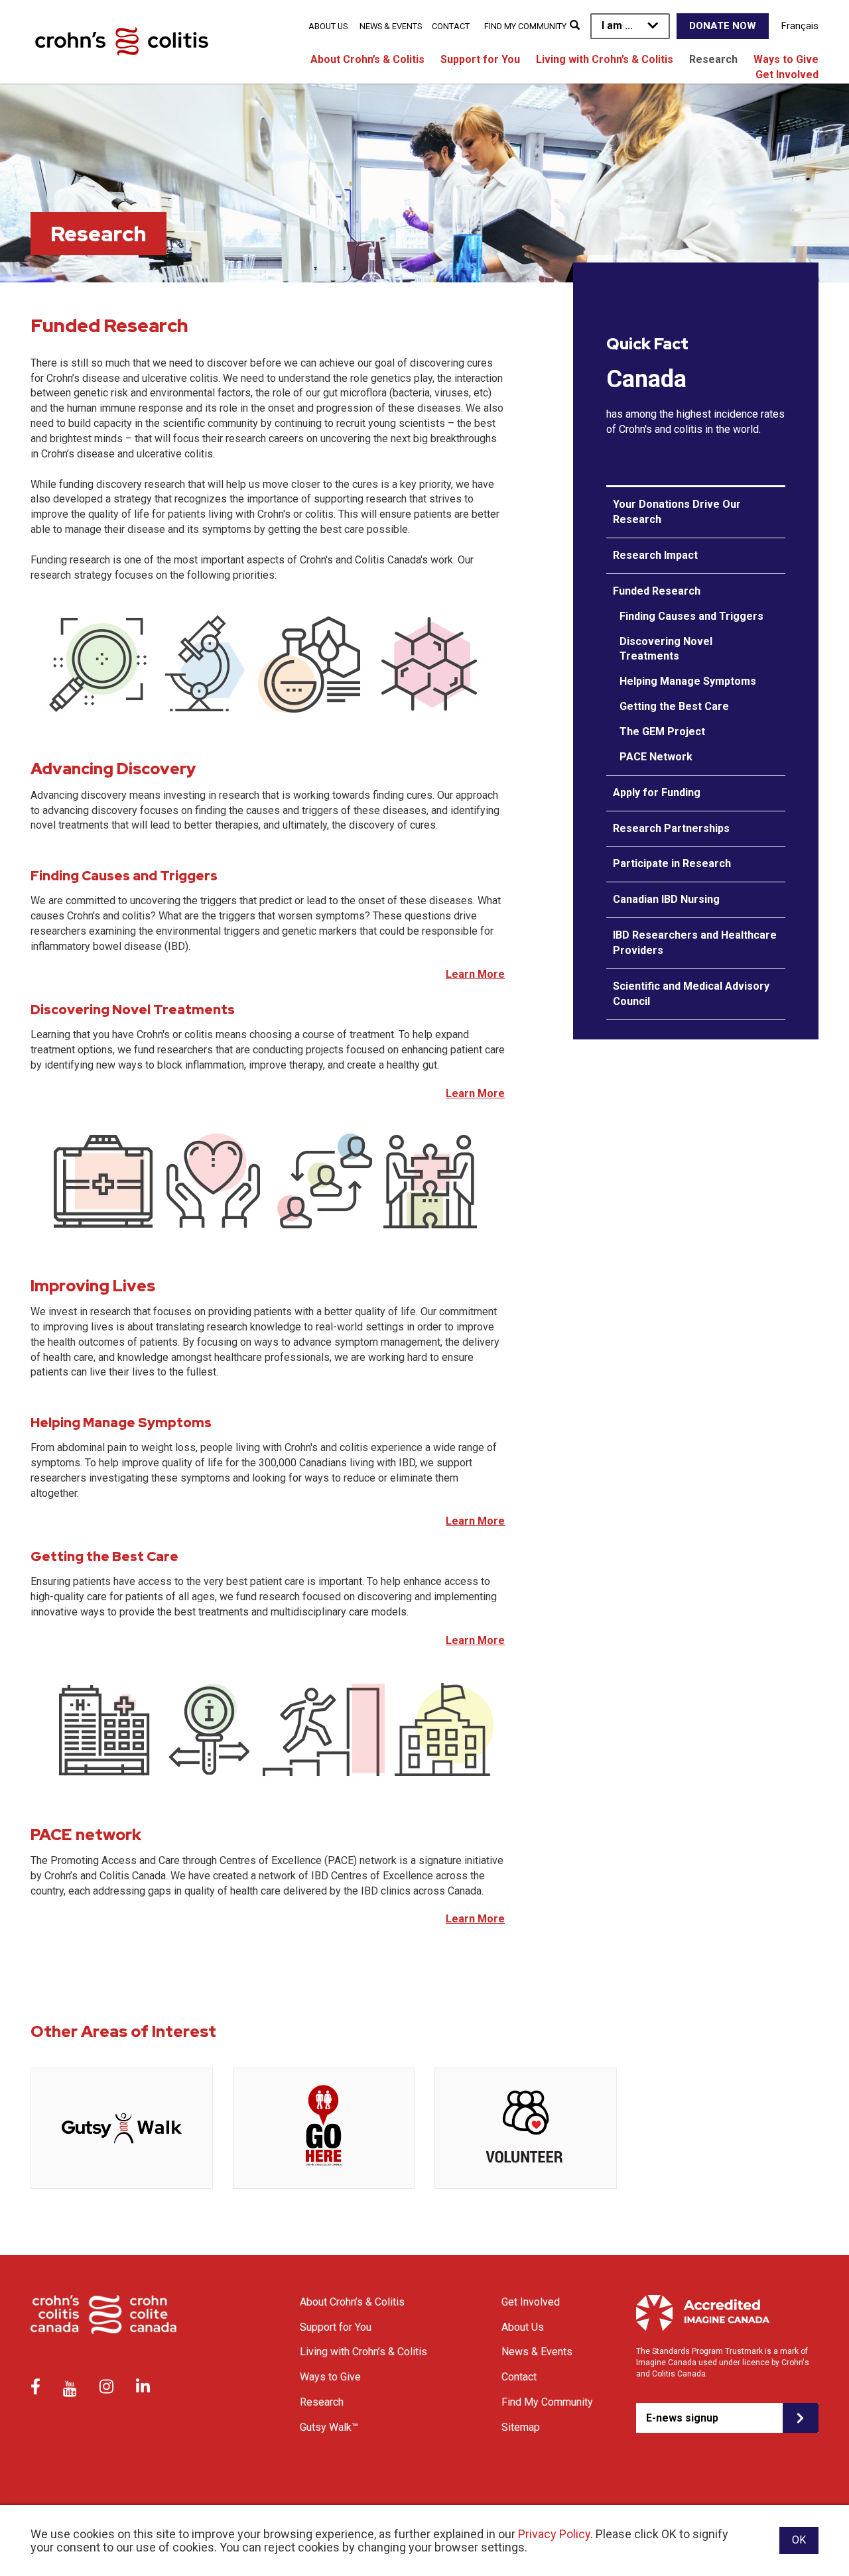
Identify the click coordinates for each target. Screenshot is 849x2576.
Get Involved (787, 75)
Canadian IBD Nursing (666, 899)
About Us (328, 26)
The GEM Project (662, 732)
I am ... (617, 26)
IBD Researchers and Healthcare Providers (695, 943)
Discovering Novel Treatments (666, 649)
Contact (451, 26)
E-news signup (682, 2418)
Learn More (475, 974)
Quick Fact (647, 344)
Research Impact (655, 555)
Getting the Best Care (674, 706)
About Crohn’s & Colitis (367, 59)
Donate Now (723, 26)
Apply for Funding (657, 792)
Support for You (480, 59)
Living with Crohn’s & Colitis (605, 59)
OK (799, 2540)
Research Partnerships (671, 828)
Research (713, 59)
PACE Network (656, 757)
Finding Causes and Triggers (691, 616)
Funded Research (657, 591)
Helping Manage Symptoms (688, 681)
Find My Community (525, 26)
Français (800, 26)
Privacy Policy (554, 2534)
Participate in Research (672, 863)
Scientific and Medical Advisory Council (691, 994)
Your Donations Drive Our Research (677, 512)
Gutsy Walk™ (329, 2427)
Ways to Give (786, 59)
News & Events (391, 26)
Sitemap (521, 2427)
